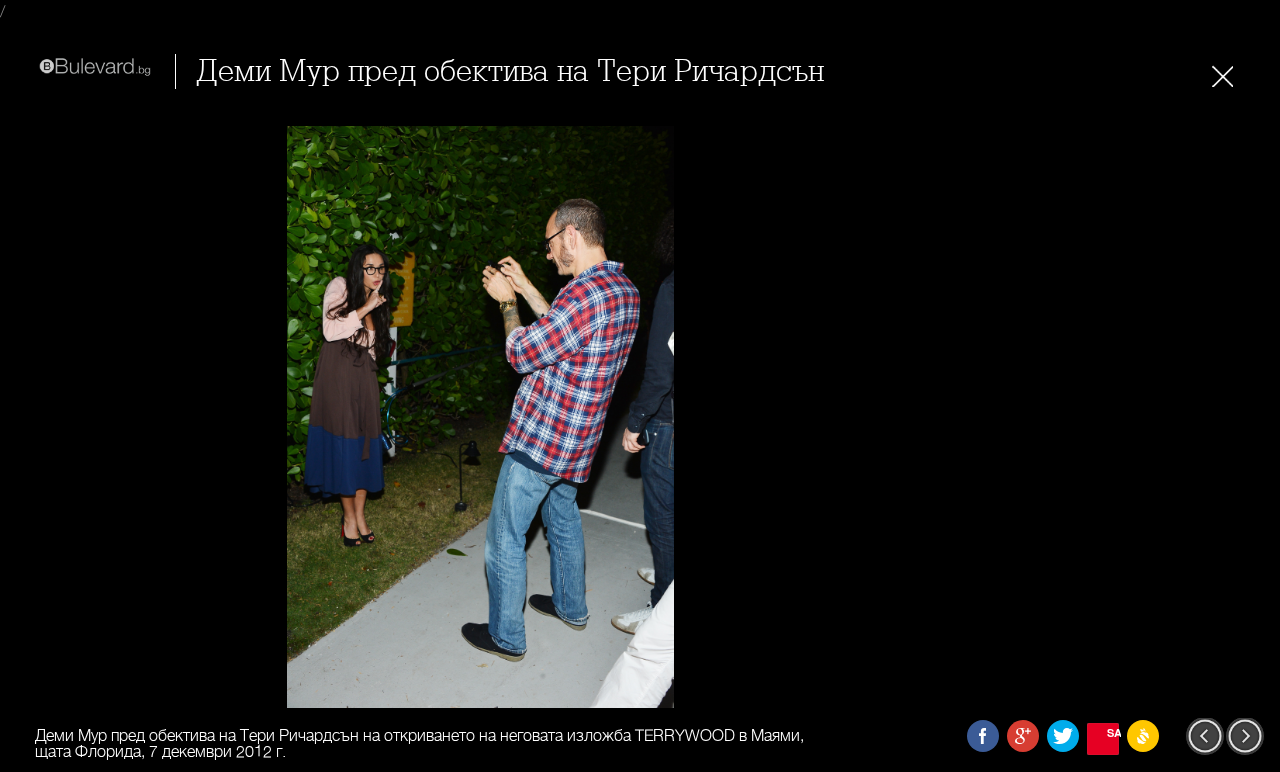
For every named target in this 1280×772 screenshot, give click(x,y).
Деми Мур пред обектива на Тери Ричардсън (510, 71)
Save (1113, 732)
